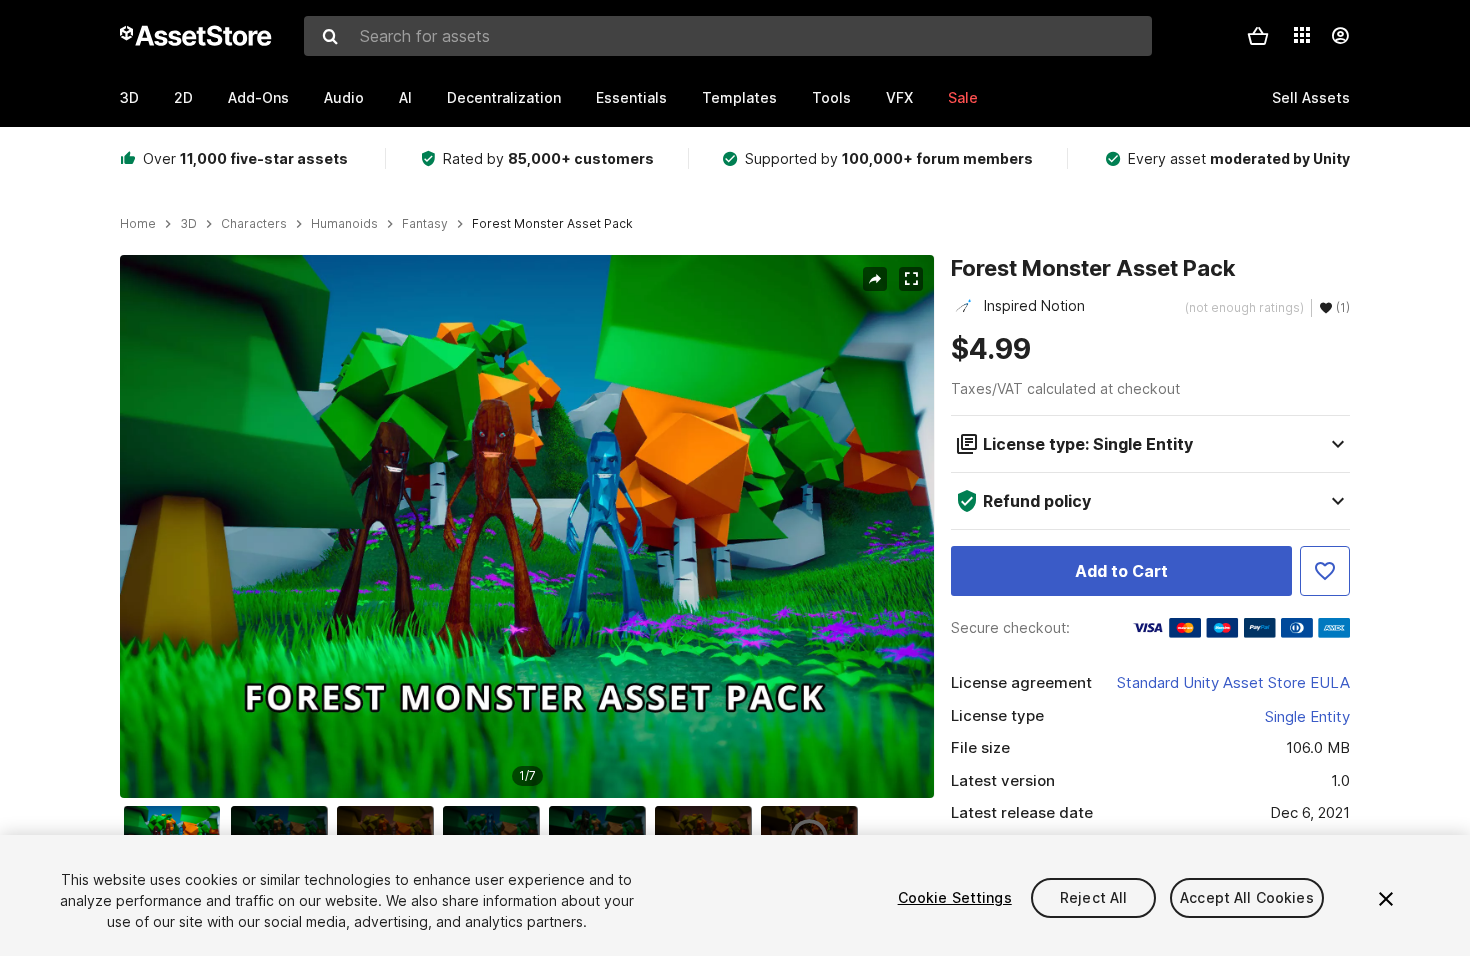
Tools (831, 97)
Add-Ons (258, 97)
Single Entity (1307, 716)
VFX (899, 97)
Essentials (631, 97)
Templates (739, 97)
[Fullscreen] (911, 279)
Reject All (1093, 897)
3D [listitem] (188, 224)
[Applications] (1302, 35)
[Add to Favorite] (1325, 571)
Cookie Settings (955, 897)
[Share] (875, 279)
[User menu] (1340, 36)
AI (405, 97)
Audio (344, 97)
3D (129, 97)
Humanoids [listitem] (344, 224)
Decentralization (504, 97)
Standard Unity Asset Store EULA (1233, 682)
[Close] (1386, 899)
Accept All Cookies (1247, 897)
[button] (1258, 36)
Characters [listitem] (254, 224)
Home (138, 224)
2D (183, 97)
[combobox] (728, 36)
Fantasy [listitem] (425, 224)
